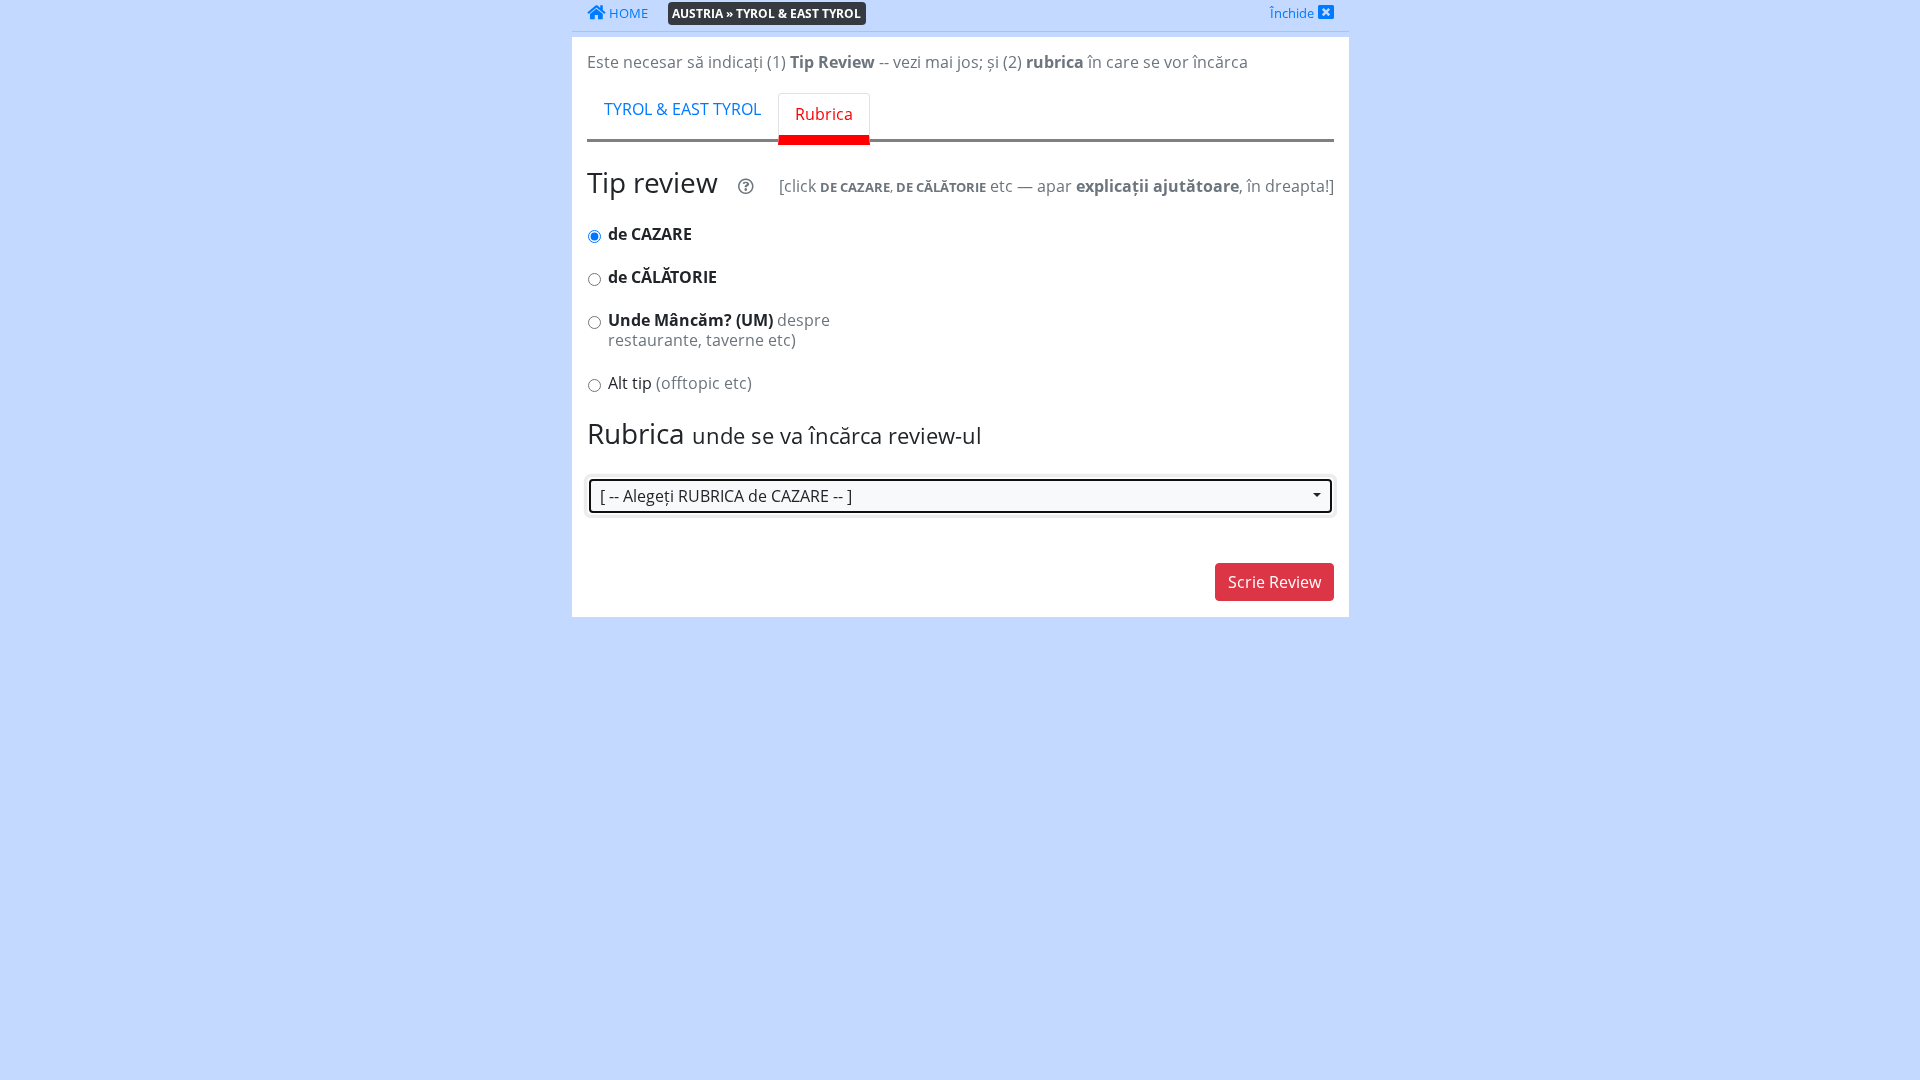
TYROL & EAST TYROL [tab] (682, 109)
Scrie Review (1274, 582)
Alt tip (680, 383)
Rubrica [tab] (824, 114)
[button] (960, 496)
